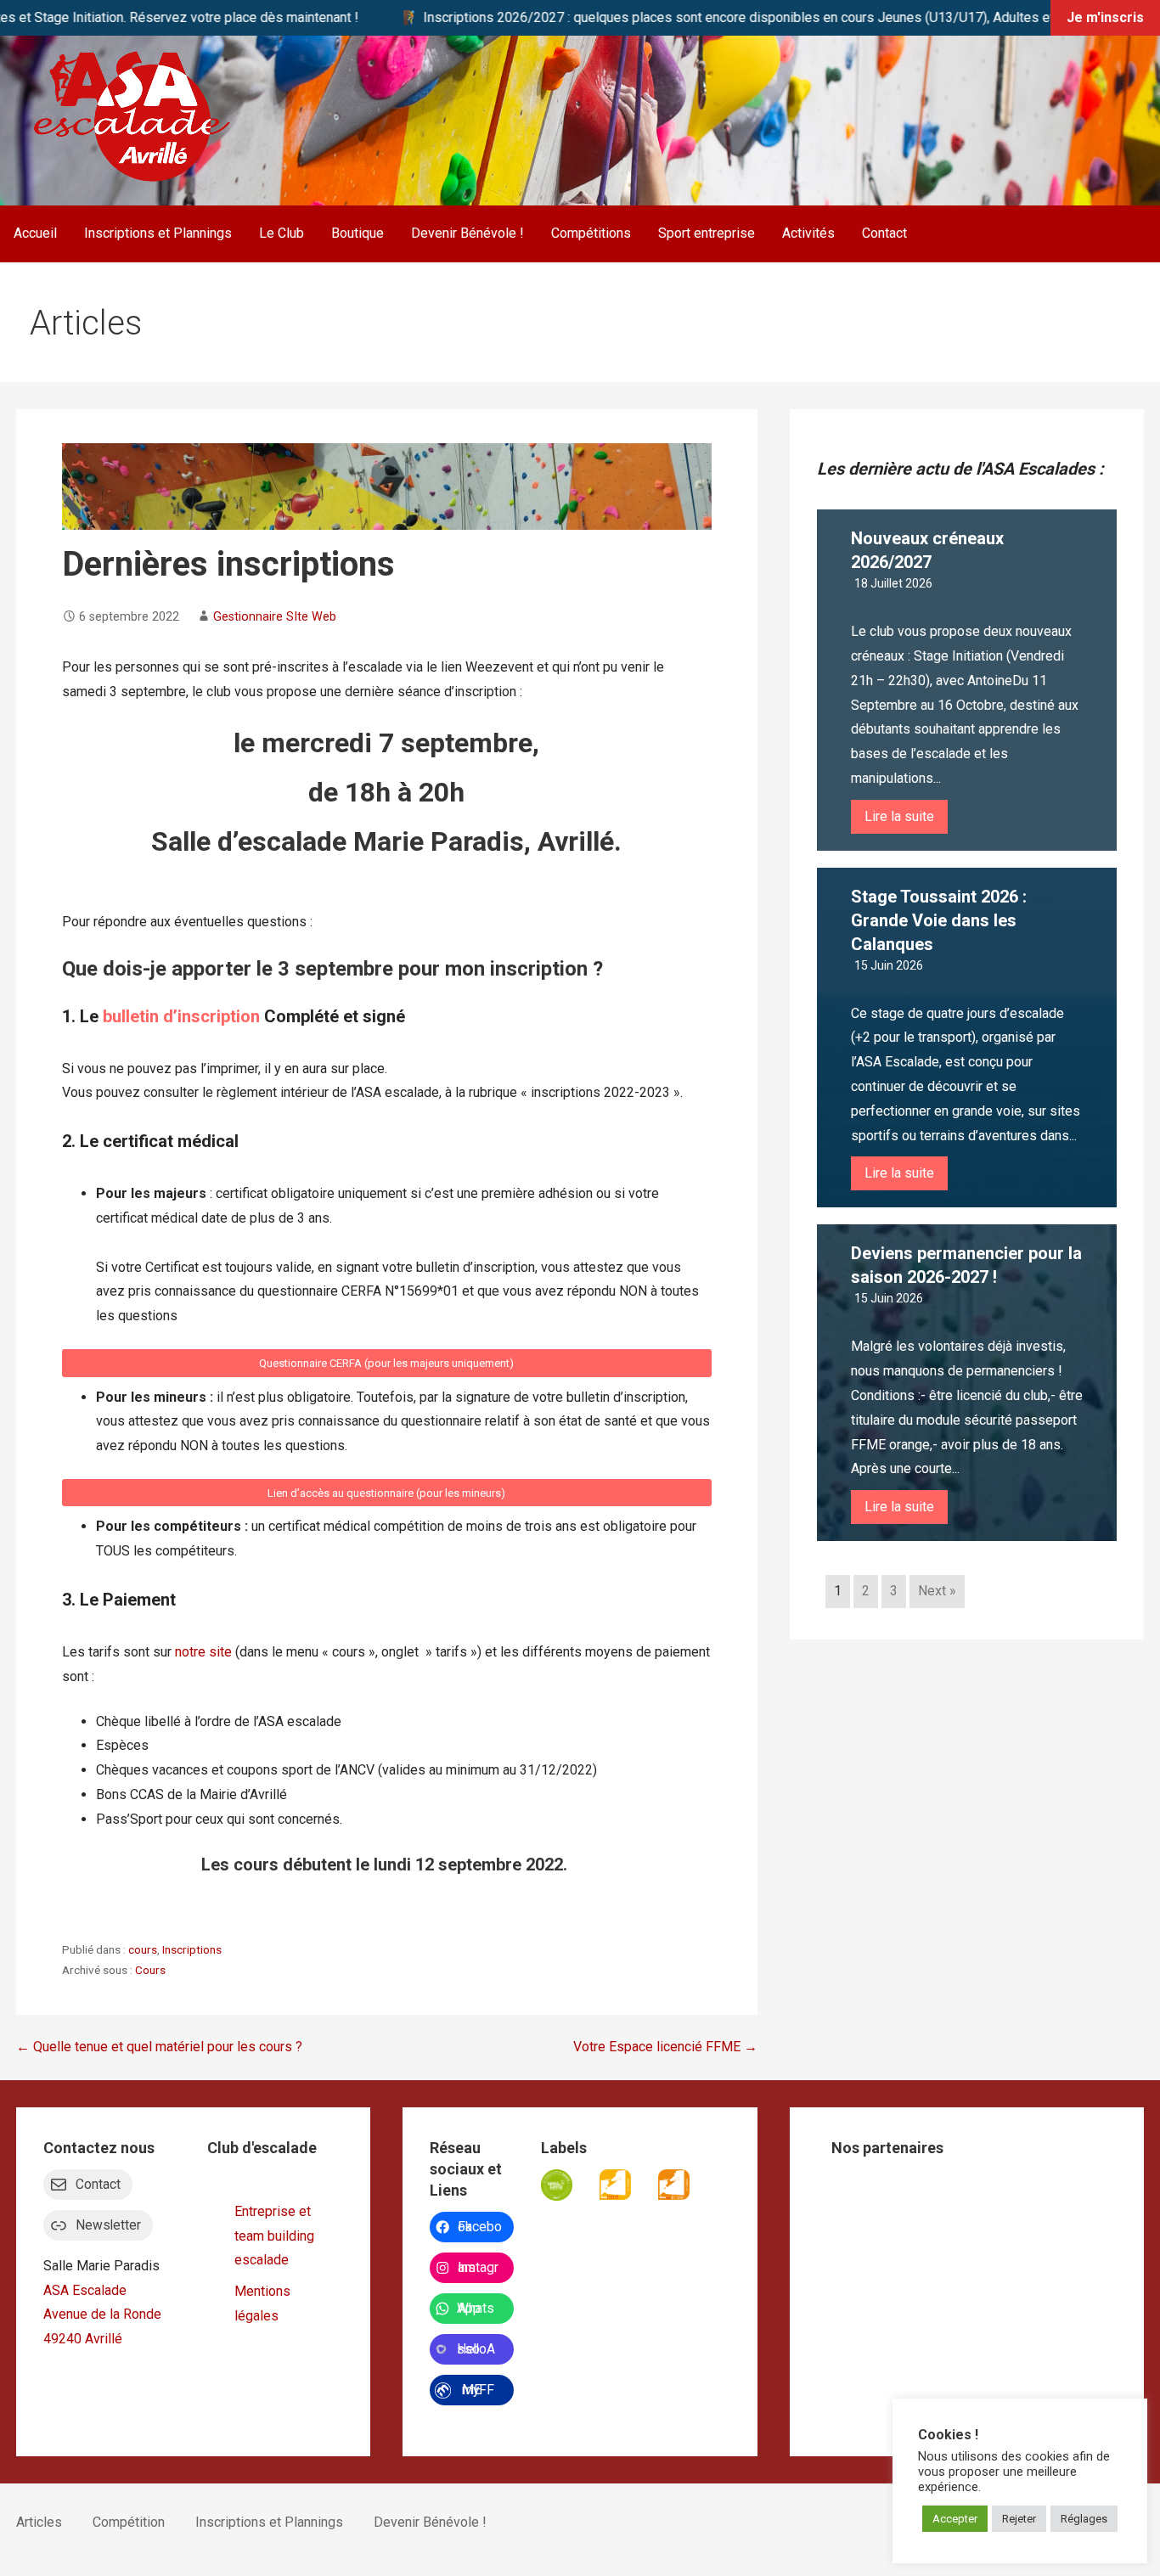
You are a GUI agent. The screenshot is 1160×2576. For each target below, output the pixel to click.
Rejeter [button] (1019, 2519)
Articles (39, 2522)
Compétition (129, 2522)
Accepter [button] (955, 2519)
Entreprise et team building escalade (274, 2236)
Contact (884, 233)
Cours (150, 1970)
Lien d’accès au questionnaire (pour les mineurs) (386, 1493)
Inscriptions (192, 1949)
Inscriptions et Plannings (158, 233)
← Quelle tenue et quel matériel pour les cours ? (159, 2047)
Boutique (358, 233)
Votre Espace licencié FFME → (665, 2047)
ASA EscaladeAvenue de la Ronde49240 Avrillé (102, 2315)
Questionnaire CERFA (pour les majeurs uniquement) (386, 1363)
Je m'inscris (1105, 17)
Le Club (282, 233)
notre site (203, 1652)
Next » (937, 1591)
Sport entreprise (707, 233)
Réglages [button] (1084, 2519)
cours (143, 1949)
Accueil (35, 233)
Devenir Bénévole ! (467, 233)
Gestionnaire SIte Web (275, 617)
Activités (808, 233)
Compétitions (591, 233)
